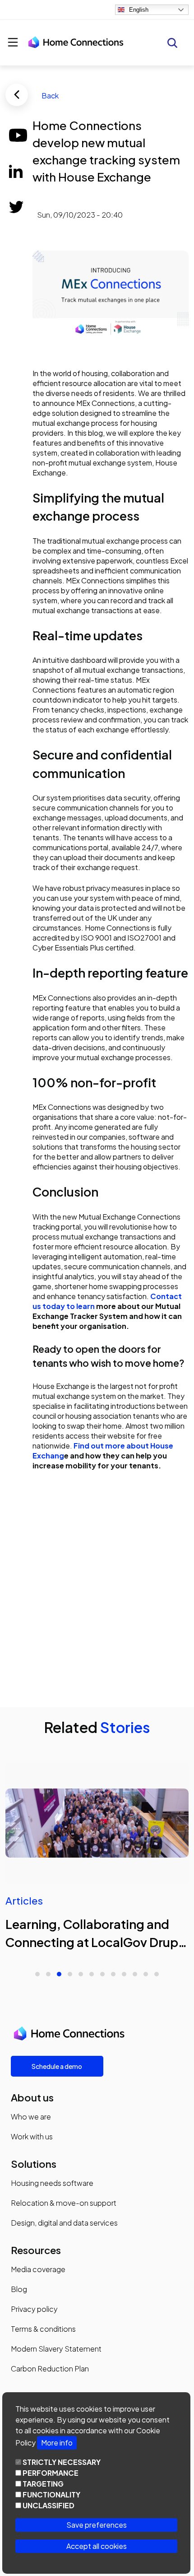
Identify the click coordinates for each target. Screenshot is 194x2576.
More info (57, 2443)
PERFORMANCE (51, 2473)
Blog (19, 2289)
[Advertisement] (97, 1588)
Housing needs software (52, 2183)
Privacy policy (34, 2309)
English (139, 10)
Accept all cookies (97, 2546)
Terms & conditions (43, 2329)
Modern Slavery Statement (56, 2349)
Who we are (31, 2117)
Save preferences (97, 2525)
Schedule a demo (57, 2066)
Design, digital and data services (64, 2223)
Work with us (32, 2136)
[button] (37, 1974)
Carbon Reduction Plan (50, 2369)
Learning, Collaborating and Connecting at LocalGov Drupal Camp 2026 (97, 1942)
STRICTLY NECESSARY (62, 2462)
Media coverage (38, 2269)
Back (50, 95)
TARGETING (43, 2484)
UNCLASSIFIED (48, 2505)
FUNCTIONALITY (51, 2494)
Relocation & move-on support (64, 2203)
